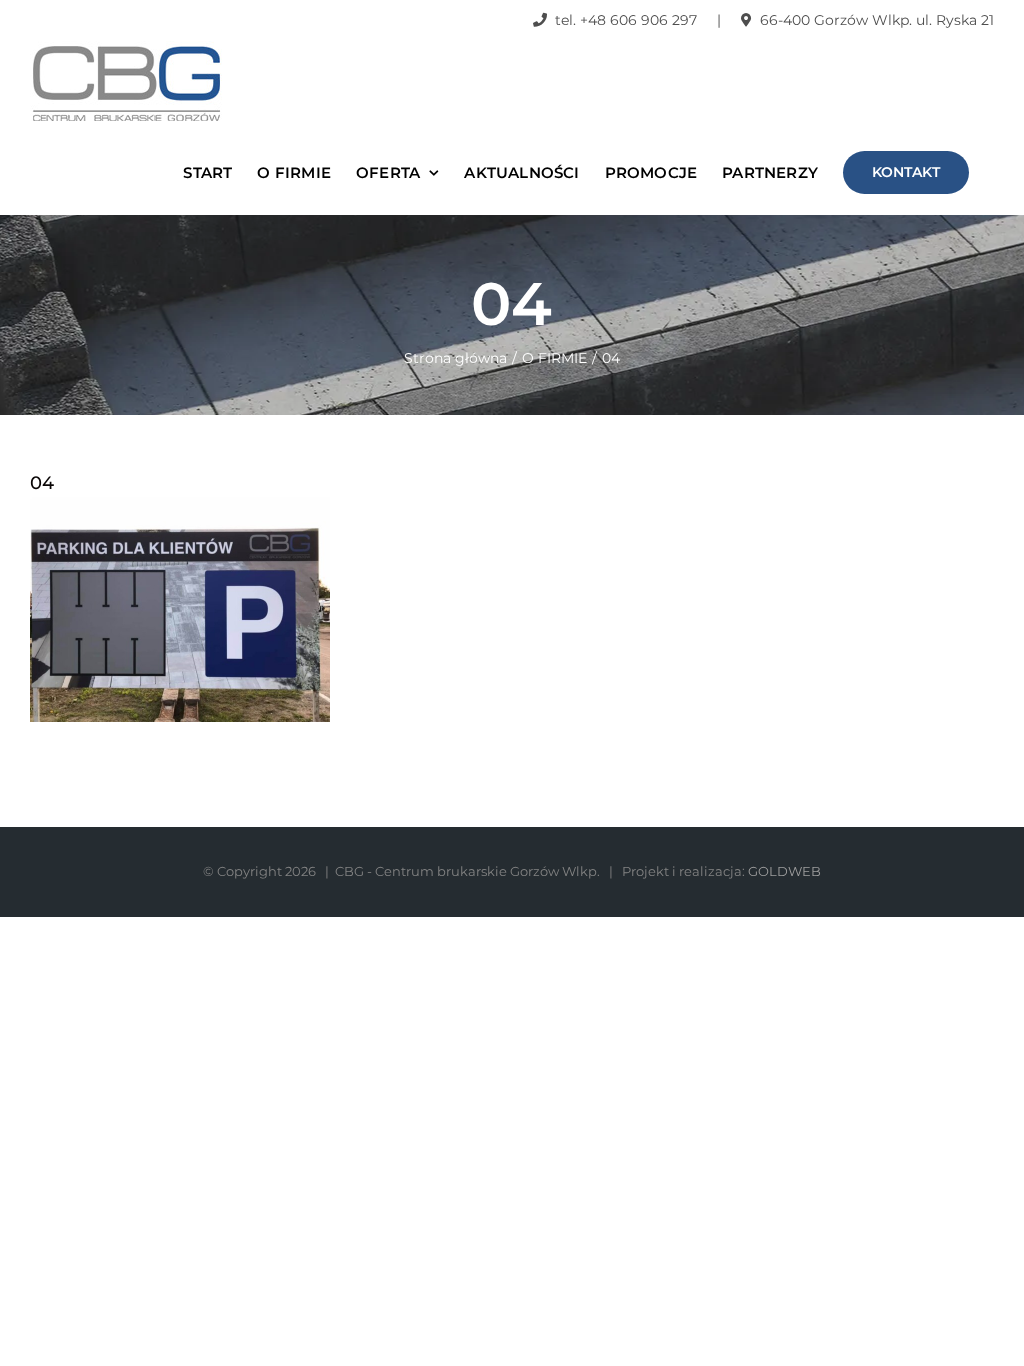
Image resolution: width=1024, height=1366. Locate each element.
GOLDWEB (784, 871)
